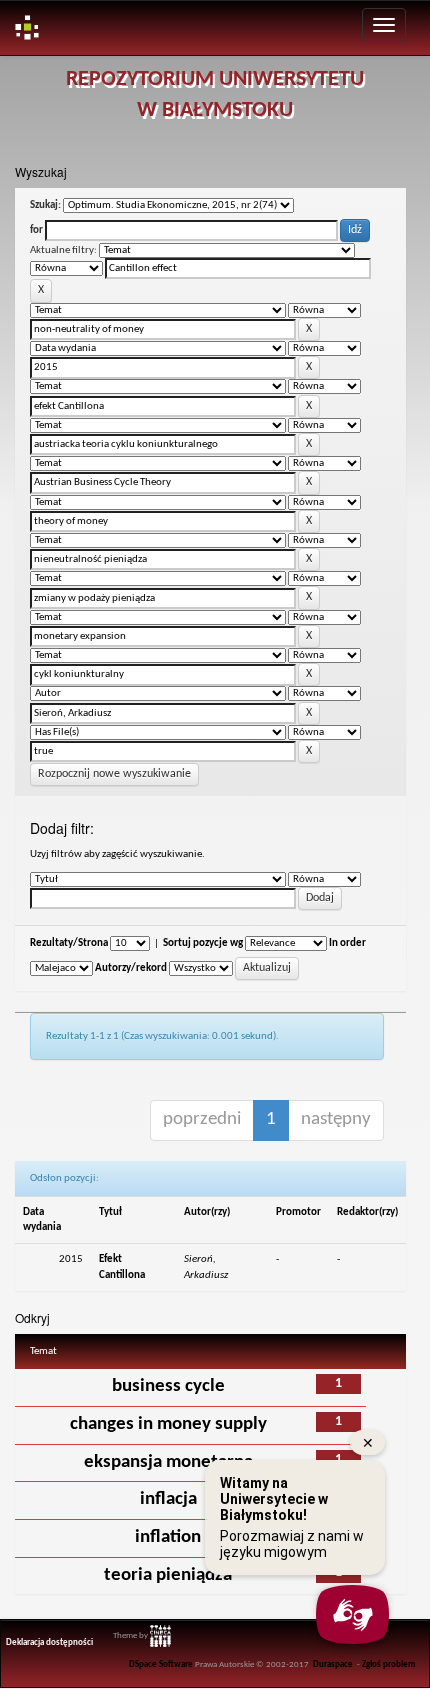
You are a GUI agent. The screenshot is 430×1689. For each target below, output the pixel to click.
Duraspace (333, 1665)
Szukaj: (45, 205)
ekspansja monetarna (168, 1462)
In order (347, 943)
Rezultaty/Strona (69, 943)
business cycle (168, 1386)
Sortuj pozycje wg (203, 943)
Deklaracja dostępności (49, 1643)
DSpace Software (161, 1665)
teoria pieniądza (168, 1575)
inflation (168, 1537)
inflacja (168, 1499)
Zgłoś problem (388, 1665)
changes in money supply (168, 1424)
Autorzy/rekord (131, 968)
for (36, 230)
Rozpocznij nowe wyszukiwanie (114, 774)
